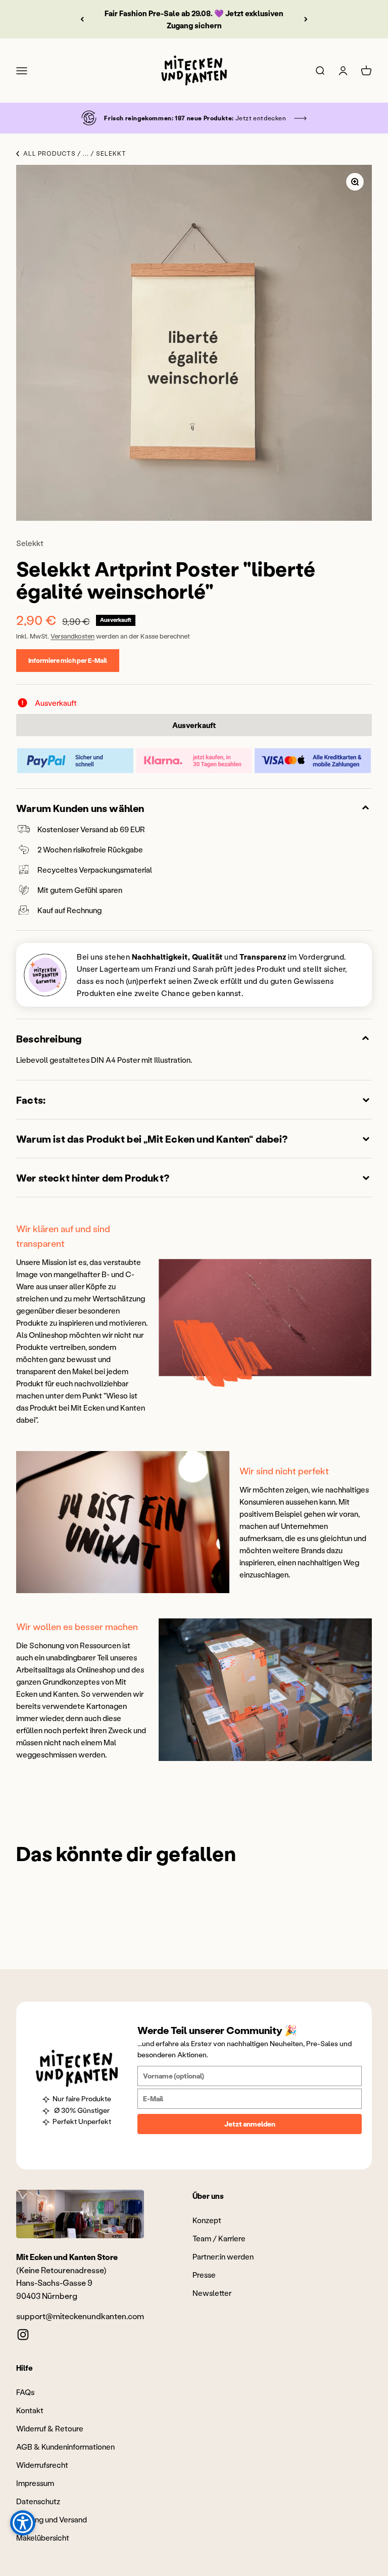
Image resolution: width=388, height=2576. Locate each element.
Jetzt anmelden (250, 2124)
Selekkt (30, 543)
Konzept (207, 2220)
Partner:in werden (223, 2256)
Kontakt (30, 2410)
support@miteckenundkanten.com (80, 2316)
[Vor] (306, 19)
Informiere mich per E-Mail (68, 660)
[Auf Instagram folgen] (23, 2335)
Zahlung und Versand (52, 2519)
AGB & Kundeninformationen (65, 2447)
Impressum (35, 2483)
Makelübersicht (43, 2538)
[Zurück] (82, 19)
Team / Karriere (219, 2238)
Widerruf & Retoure (50, 2428)
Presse (204, 2275)
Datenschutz (38, 2501)
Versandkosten (72, 636)
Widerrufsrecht (42, 2465)
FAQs (25, 2392)
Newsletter (212, 2293)
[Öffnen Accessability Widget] (23, 2523)
